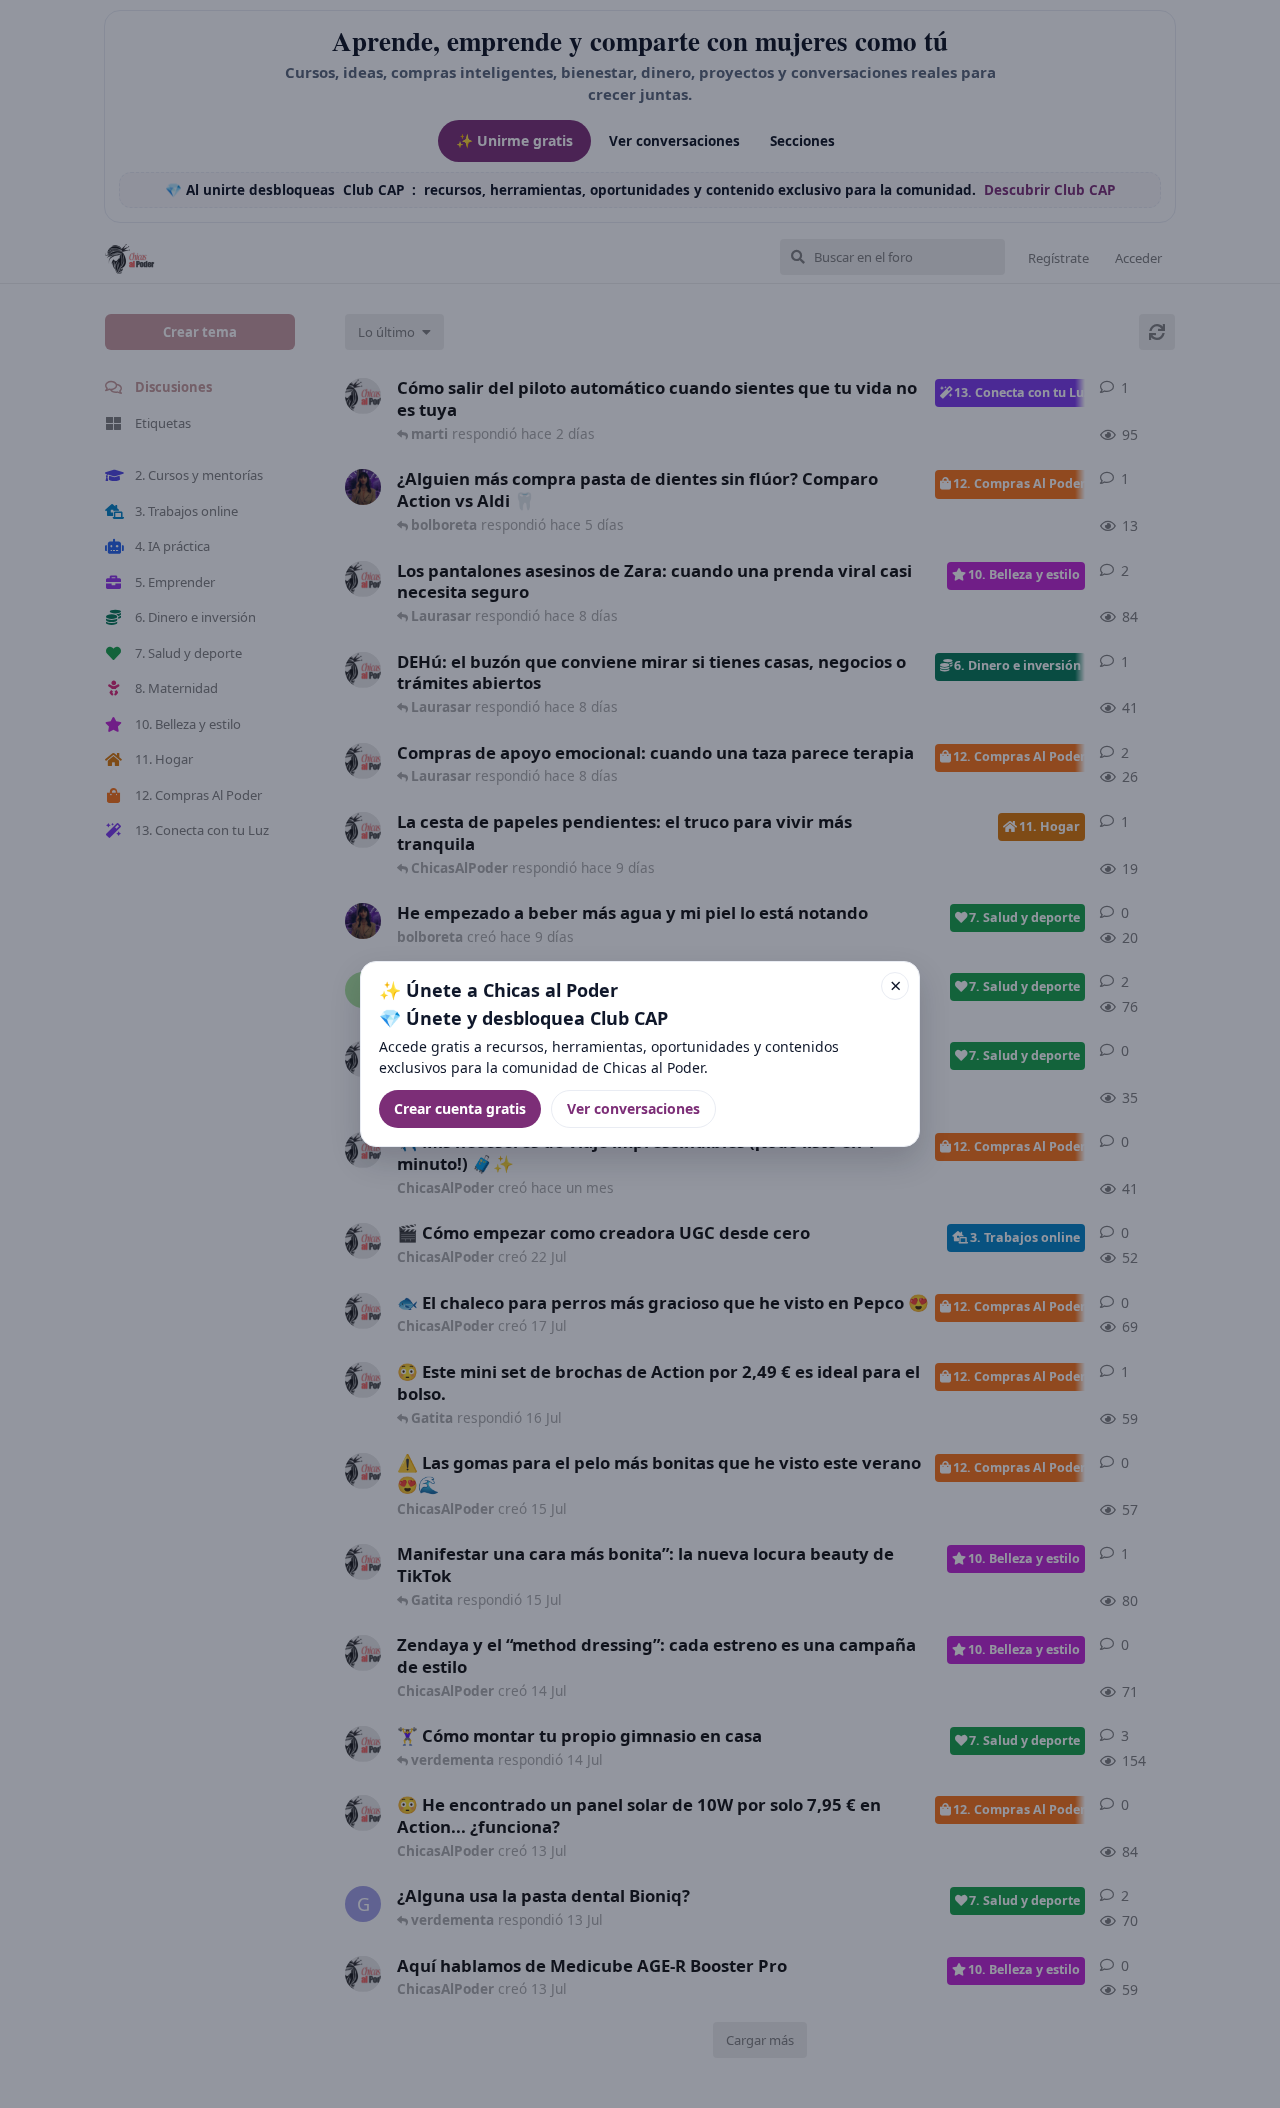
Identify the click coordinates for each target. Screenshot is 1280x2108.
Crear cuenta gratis (460, 1108)
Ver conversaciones (633, 1108)
